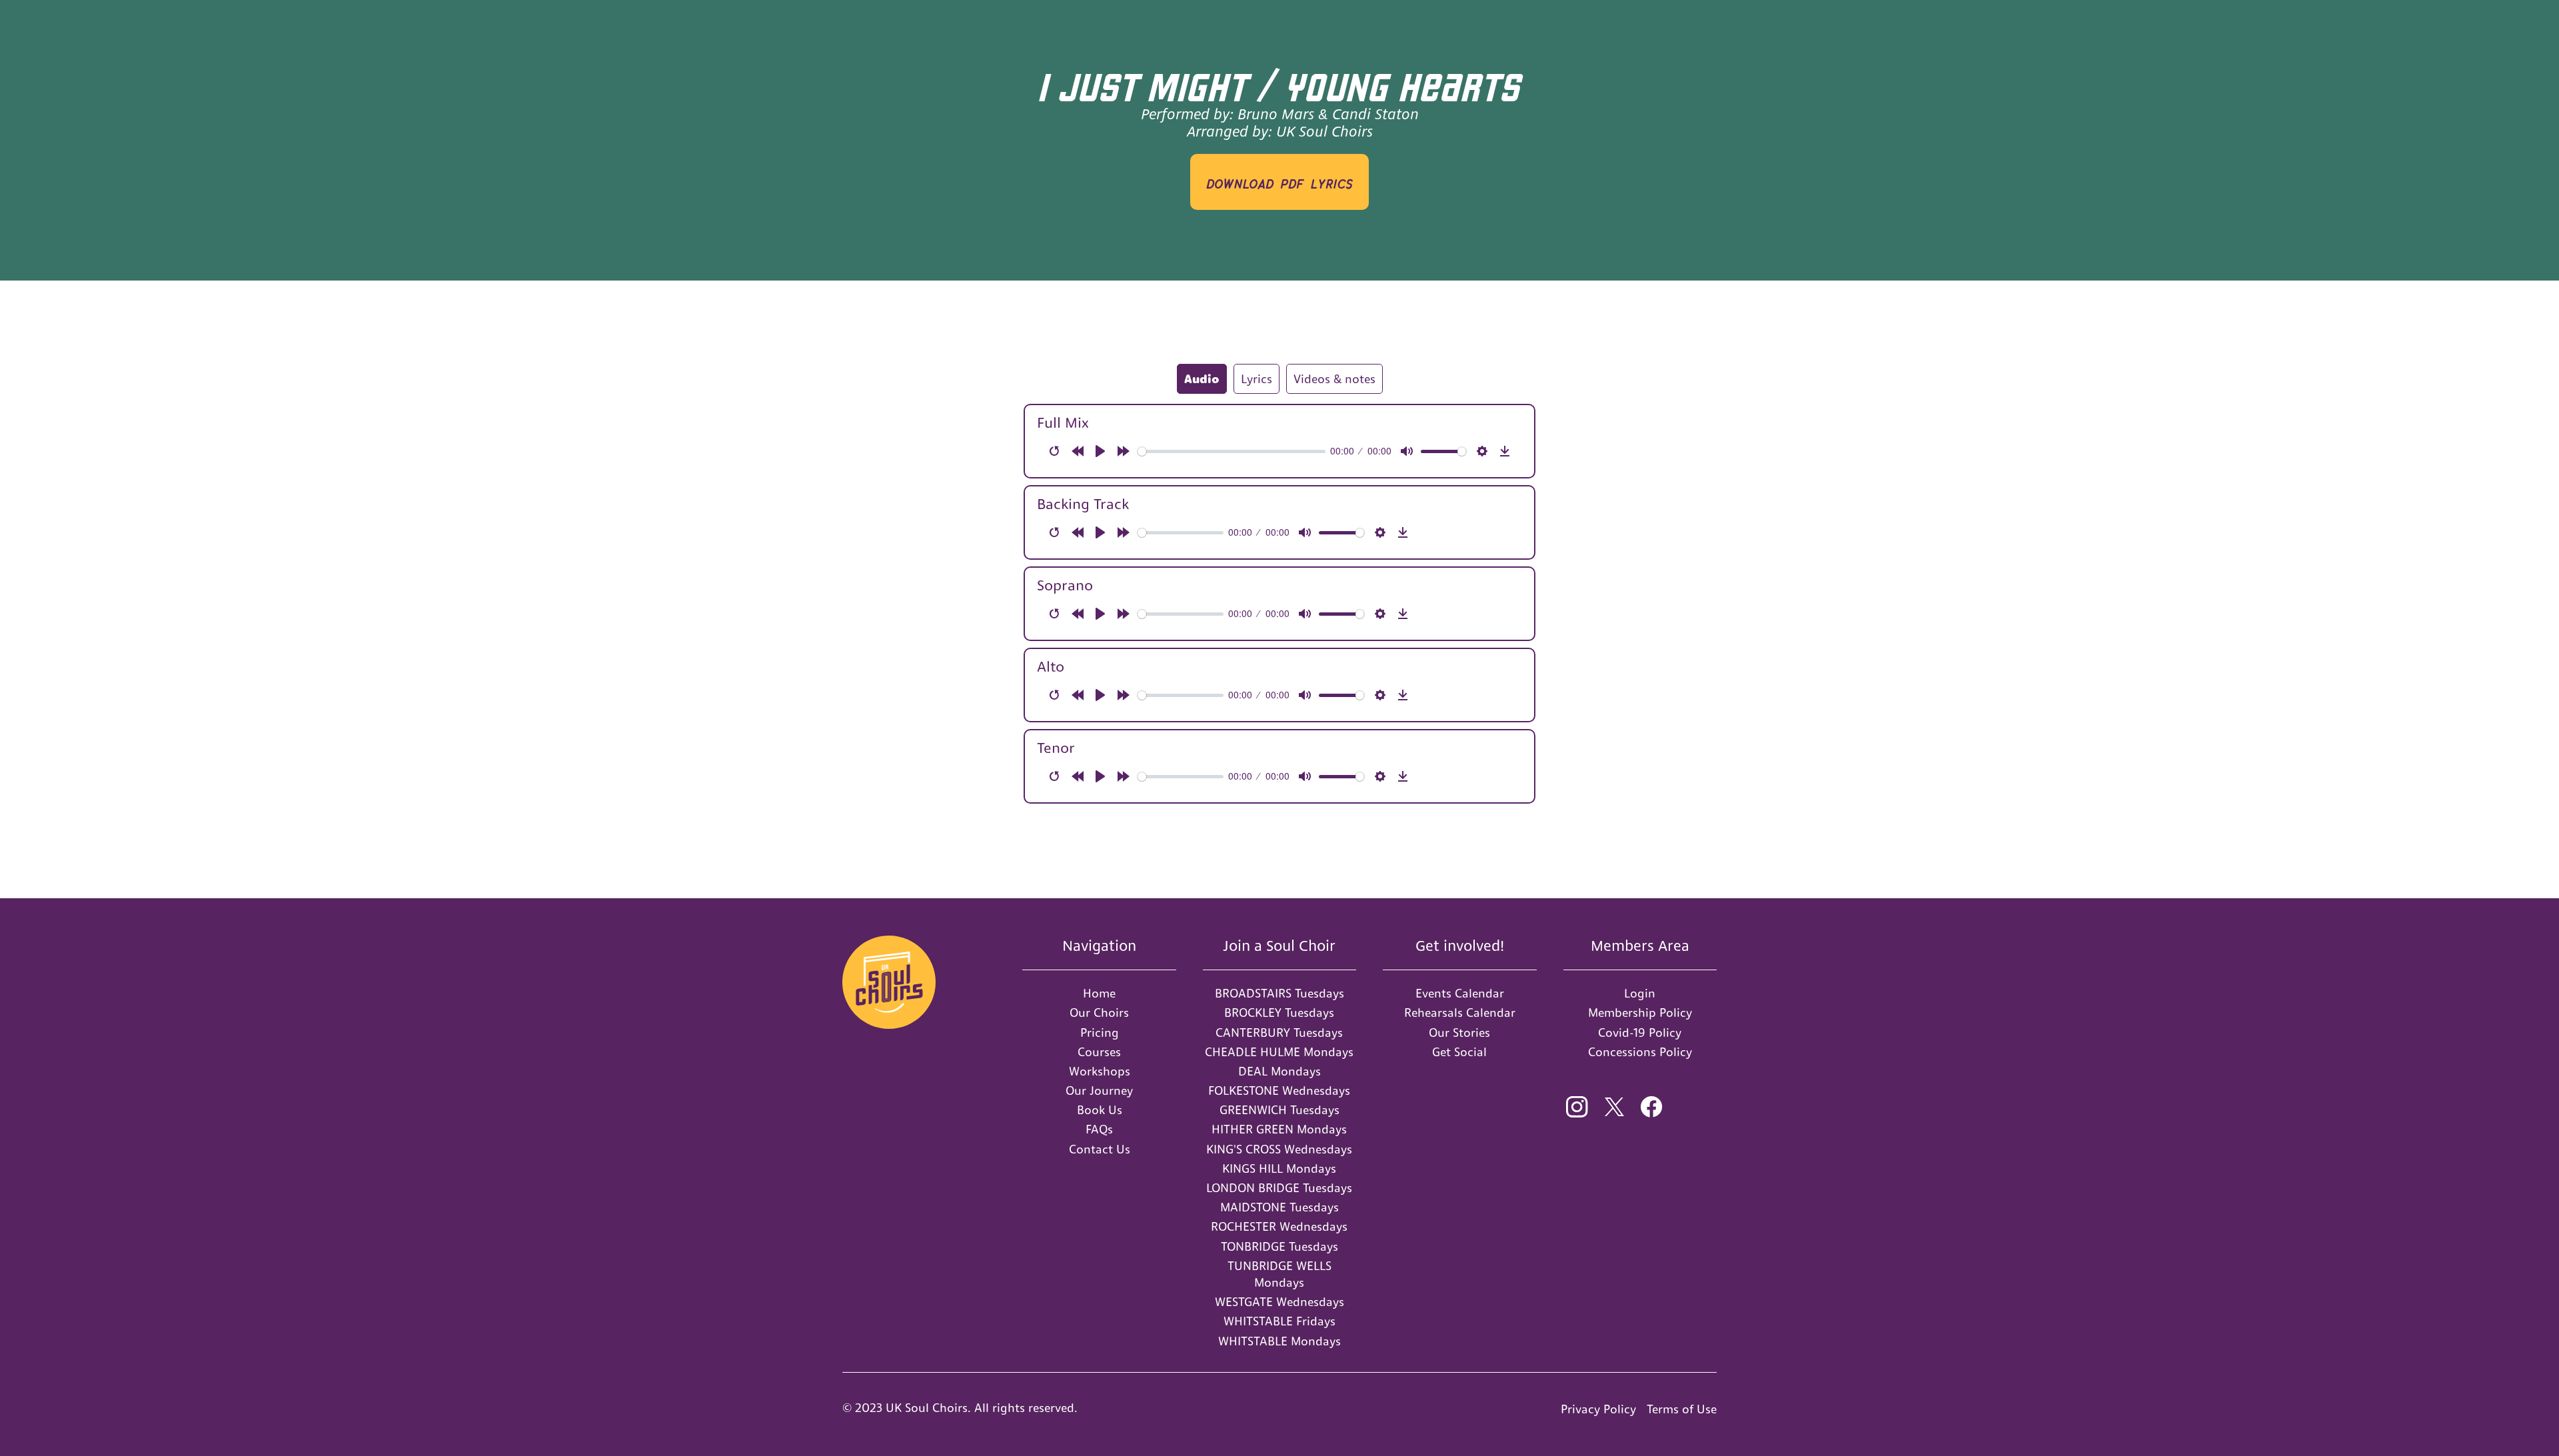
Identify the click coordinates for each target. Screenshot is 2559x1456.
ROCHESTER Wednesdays (1279, 1226)
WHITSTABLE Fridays (1279, 1321)
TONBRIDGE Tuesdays (1279, 1246)
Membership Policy (1640, 1013)
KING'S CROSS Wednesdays (1279, 1149)
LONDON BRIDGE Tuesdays (1279, 1188)
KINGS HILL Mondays (1279, 1168)
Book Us (1100, 1110)
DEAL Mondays (1279, 1071)
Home (1099, 993)
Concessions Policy (1640, 1052)
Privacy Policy (1598, 1409)
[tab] (1202, 379)
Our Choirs (1099, 1013)
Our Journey (1099, 1091)
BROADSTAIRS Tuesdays (1279, 993)
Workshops (1100, 1071)
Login (1640, 993)
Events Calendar (1460, 993)
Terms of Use (1682, 1409)
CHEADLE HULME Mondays (1279, 1052)
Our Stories (1459, 1033)
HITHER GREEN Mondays (1279, 1129)
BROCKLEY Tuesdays (1279, 1013)
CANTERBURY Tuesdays (1279, 1033)
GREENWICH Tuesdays (1279, 1110)
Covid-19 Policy (1640, 1033)
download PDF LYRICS (1279, 182)
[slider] (1232, 451)
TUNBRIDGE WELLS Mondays (1279, 1274)
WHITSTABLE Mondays (1279, 1341)
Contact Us (1100, 1149)
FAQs (1099, 1129)
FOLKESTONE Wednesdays (1279, 1091)
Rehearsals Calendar (1460, 1013)
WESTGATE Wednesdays (1279, 1302)
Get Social (1459, 1052)
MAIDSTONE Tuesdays (1279, 1207)
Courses (1099, 1052)
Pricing (1100, 1033)
